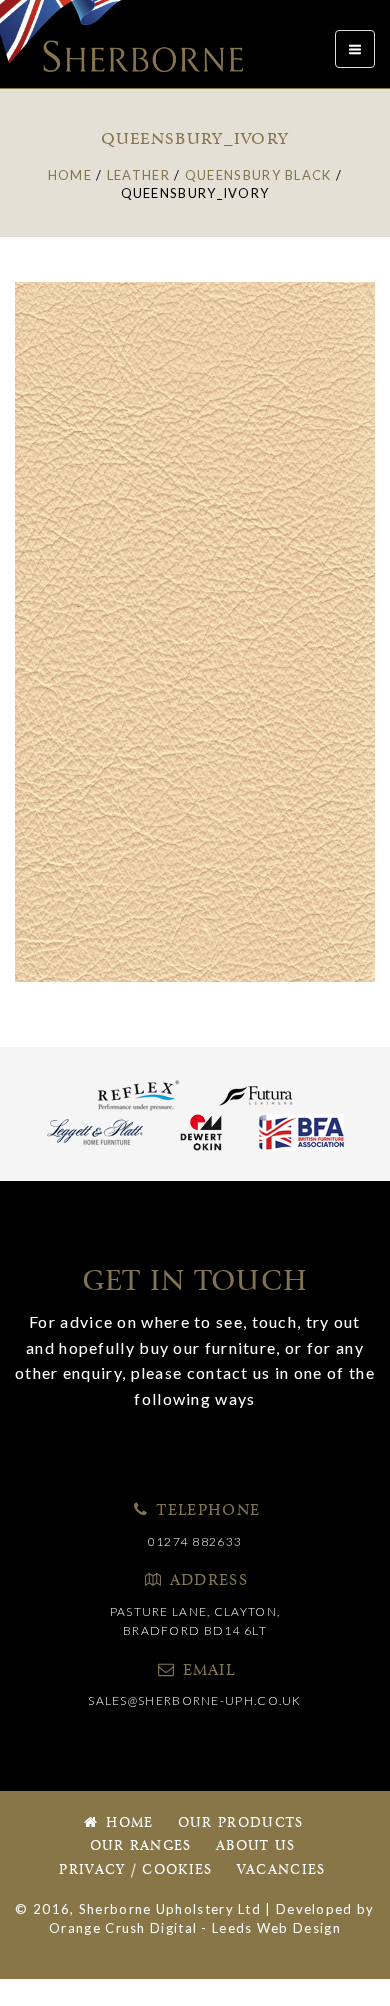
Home (127, 1823)
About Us (255, 1846)
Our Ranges (141, 1846)
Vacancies (281, 1870)
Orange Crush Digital (123, 1928)
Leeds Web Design (276, 1928)
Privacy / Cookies (135, 1870)
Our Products (241, 1823)
